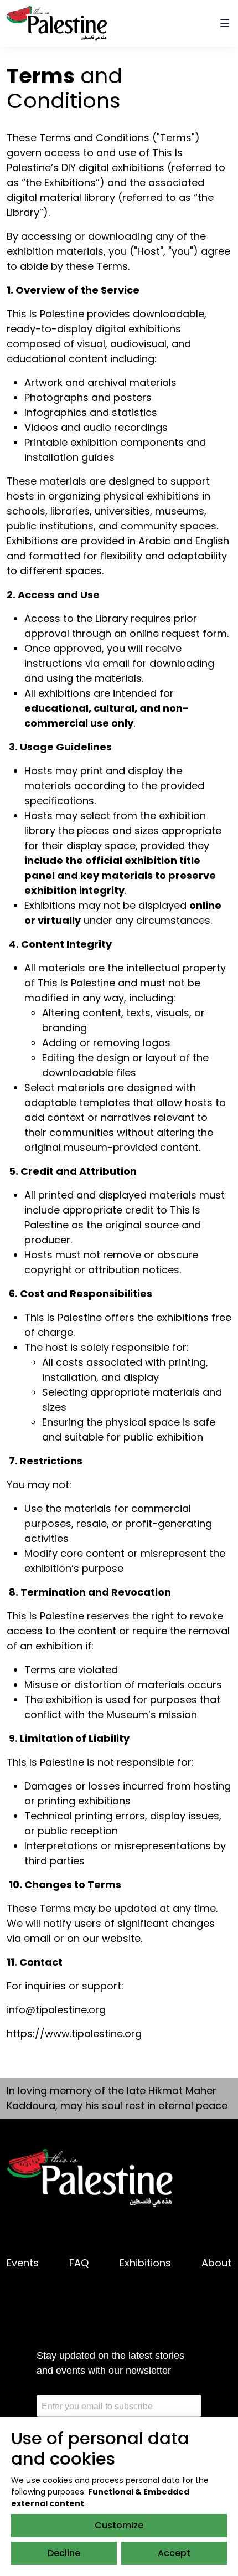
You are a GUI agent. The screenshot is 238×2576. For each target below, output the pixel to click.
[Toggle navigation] (225, 23)
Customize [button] (119, 2525)
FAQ (79, 2263)
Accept (174, 2553)
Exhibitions (145, 2263)
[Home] (57, 22)
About (216, 2263)
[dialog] (119, 2497)
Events (23, 2263)
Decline (64, 2553)
